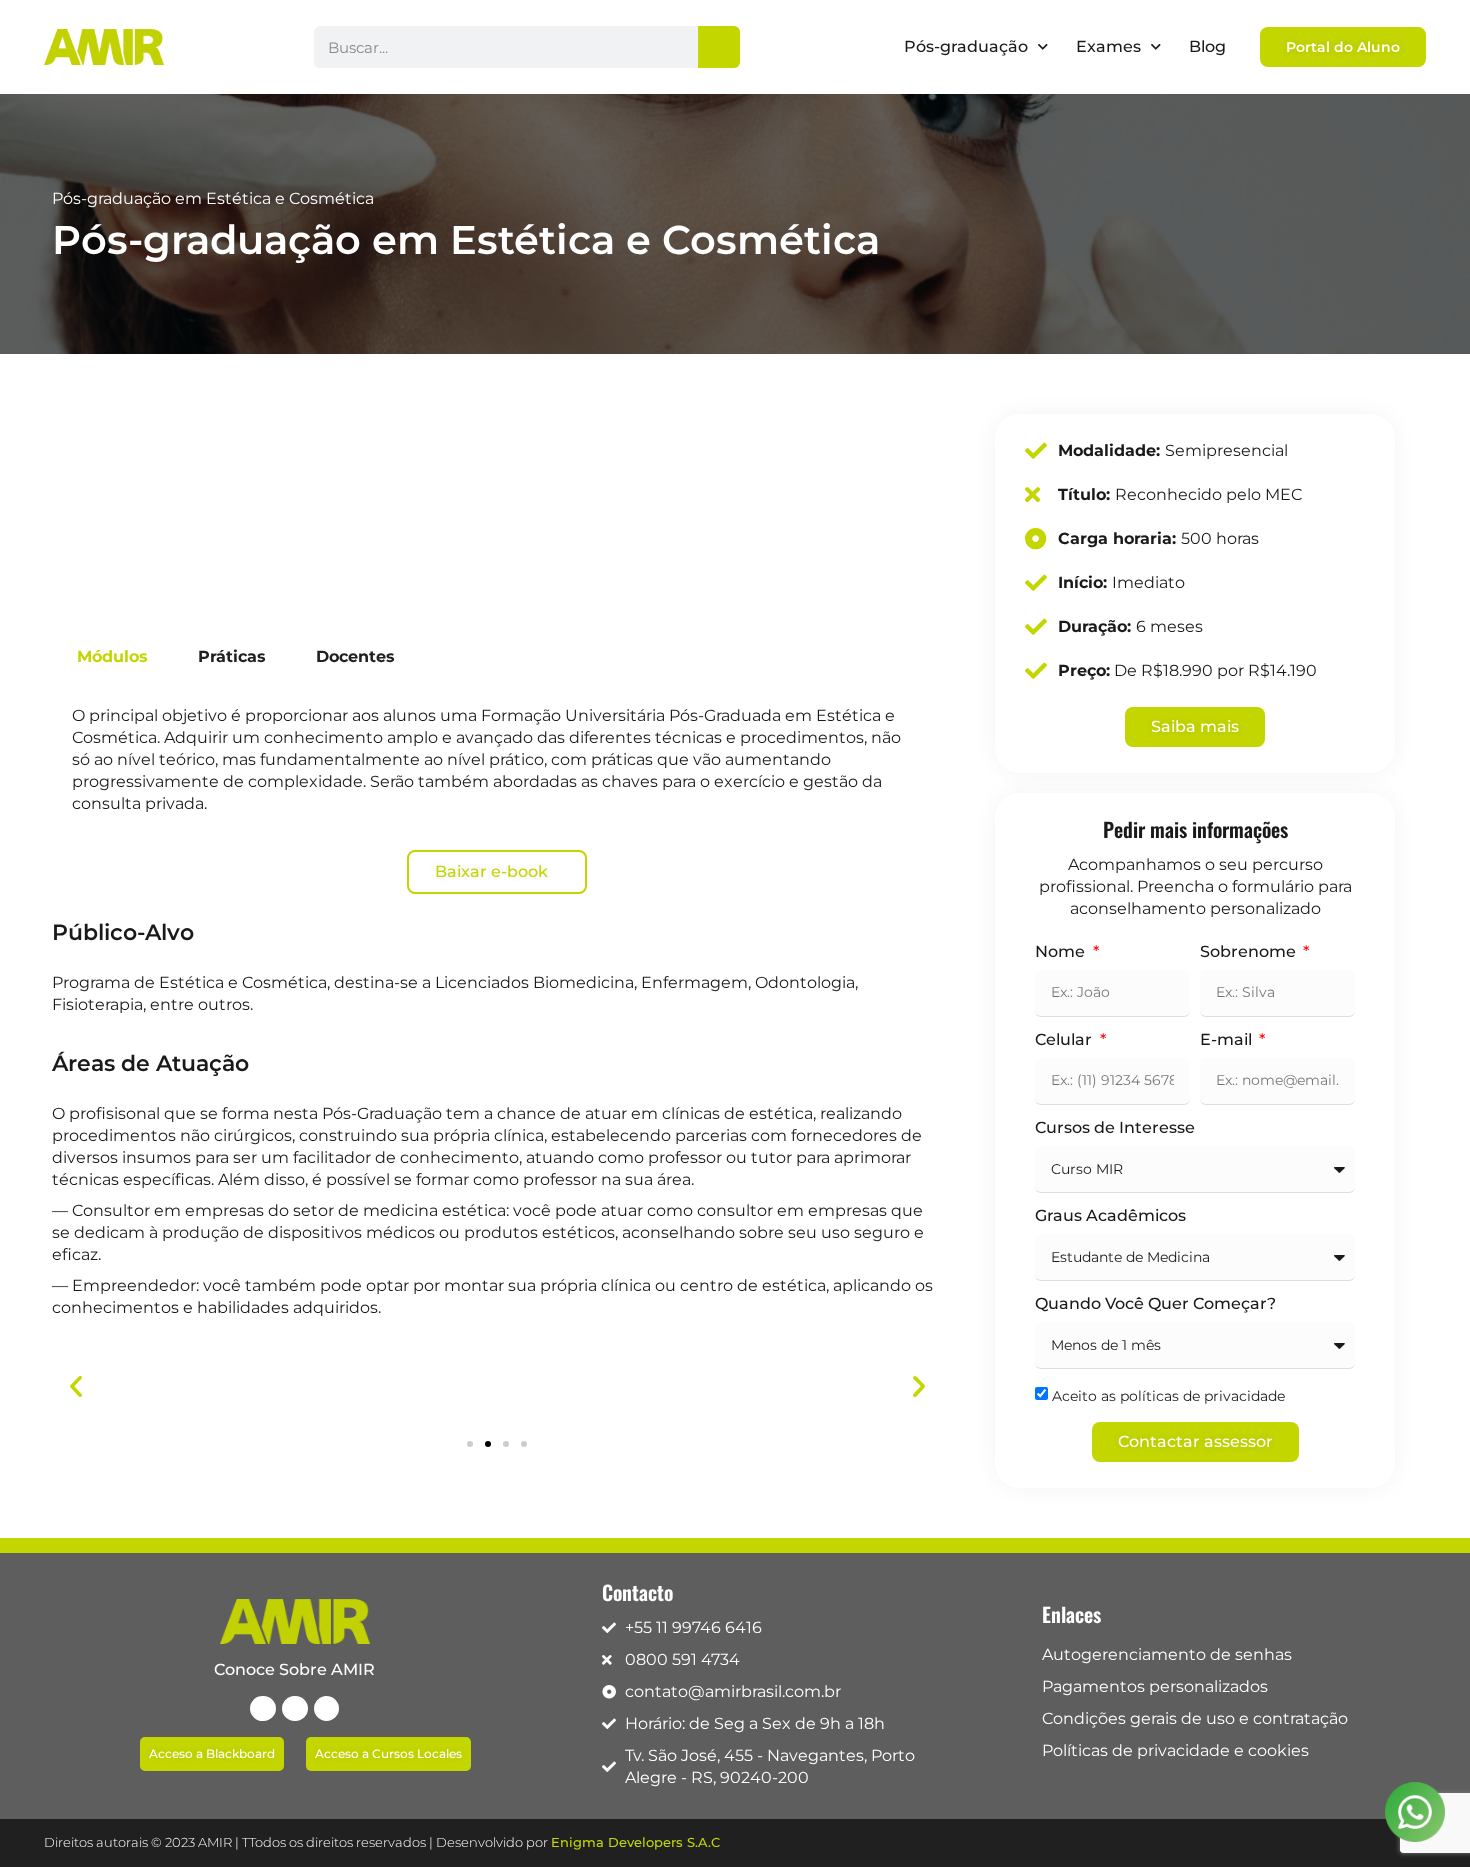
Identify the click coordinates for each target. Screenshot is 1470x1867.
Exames (1108, 46)
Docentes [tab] (355, 656)
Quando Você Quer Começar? (1155, 1304)
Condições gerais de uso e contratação (1195, 1718)
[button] (76, 1386)
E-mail (1228, 1040)
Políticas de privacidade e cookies (1175, 1750)
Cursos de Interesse (1115, 1128)
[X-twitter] (295, 1709)
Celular (1065, 1040)
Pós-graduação (966, 46)
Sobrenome (1250, 952)
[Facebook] (263, 1709)
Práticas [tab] (232, 656)
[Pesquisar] (719, 47)
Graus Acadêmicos (1110, 1216)
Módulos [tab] (112, 656)
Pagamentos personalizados (1155, 1686)
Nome (1062, 952)
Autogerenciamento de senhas (1167, 1654)
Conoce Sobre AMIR (294, 1669)
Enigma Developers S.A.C (635, 1842)
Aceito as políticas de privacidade (1168, 1396)
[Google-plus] (327, 1709)
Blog (1207, 46)
